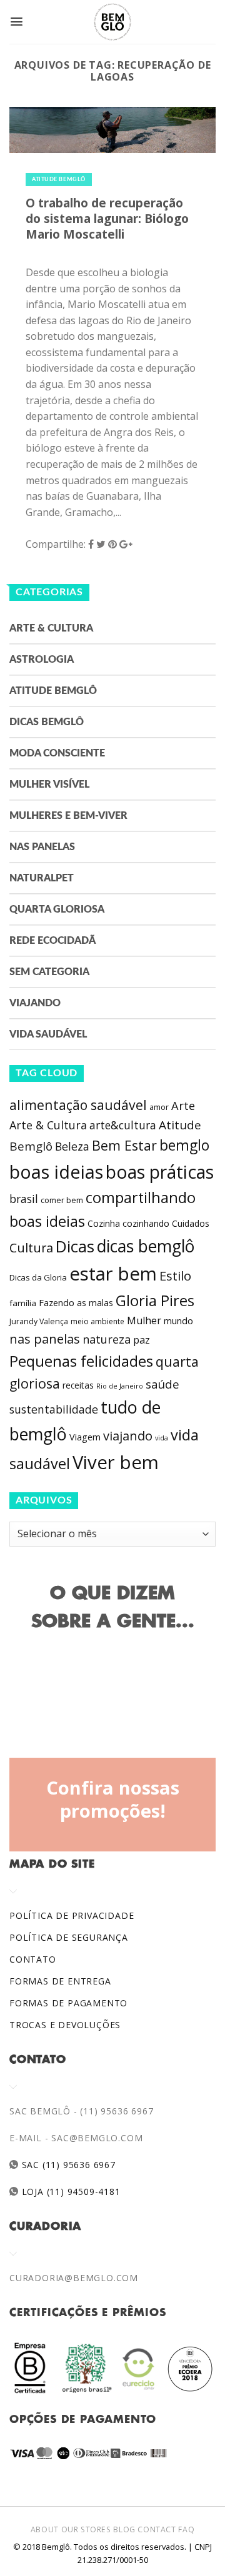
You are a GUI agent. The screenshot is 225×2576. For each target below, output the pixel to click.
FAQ (186, 2529)
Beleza (72, 1146)
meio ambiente (97, 1321)
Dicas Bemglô (47, 722)
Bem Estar (124, 1145)
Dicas (75, 1246)
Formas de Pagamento (68, 2003)
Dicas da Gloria (38, 1277)
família (23, 1303)
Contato (33, 1959)
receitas (78, 1385)
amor (159, 1107)
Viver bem (116, 1462)
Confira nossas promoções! (113, 1800)
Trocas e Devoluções (65, 2025)
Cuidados (191, 1223)
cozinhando (146, 1223)
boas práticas (160, 1172)
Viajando (35, 1003)
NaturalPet (42, 878)
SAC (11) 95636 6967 (67, 2165)
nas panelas (45, 1339)
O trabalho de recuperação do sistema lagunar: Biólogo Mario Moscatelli (107, 218)
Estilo (175, 1276)
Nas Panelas (42, 847)
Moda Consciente (57, 753)
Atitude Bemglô (59, 180)
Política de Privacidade (72, 1915)
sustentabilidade (54, 1409)
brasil (24, 1199)
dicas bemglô (146, 1246)
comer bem (62, 1200)
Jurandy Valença (39, 1321)
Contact (157, 2529)
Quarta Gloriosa (57, 909)
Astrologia (42, 660)
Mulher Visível (49, 785)
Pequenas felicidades (81, 1361)
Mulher (144, 1320)
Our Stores (86, 2529)
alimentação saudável (78, 1105)
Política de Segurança (69, 1937)
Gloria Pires (155, 1300)
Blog (124, 2529)
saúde (162, 1384)
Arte (183, 1106)
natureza (107, 1339)
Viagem (85, 1437)
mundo (178, 1320)
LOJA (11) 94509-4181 (70, 2192)
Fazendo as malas (76, 1302)
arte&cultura (123, 1125)
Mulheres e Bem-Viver (68, 816)
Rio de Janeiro (120, 1386)
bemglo (184, 1145)
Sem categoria (49, 972)
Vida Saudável (48, 1034)
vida (162, 1438)
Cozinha (104, 1223)
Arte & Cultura (51, 628)
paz (142, 1340)
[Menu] (17, 22)
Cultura (31, 1248)
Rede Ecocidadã (52, 941)
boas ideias (56, 1172)
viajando (128, 1436)
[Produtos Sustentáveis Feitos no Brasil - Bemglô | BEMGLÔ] (112, 22)
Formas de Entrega (60, 1981)
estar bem (113, 1274)
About (45, 2529)
